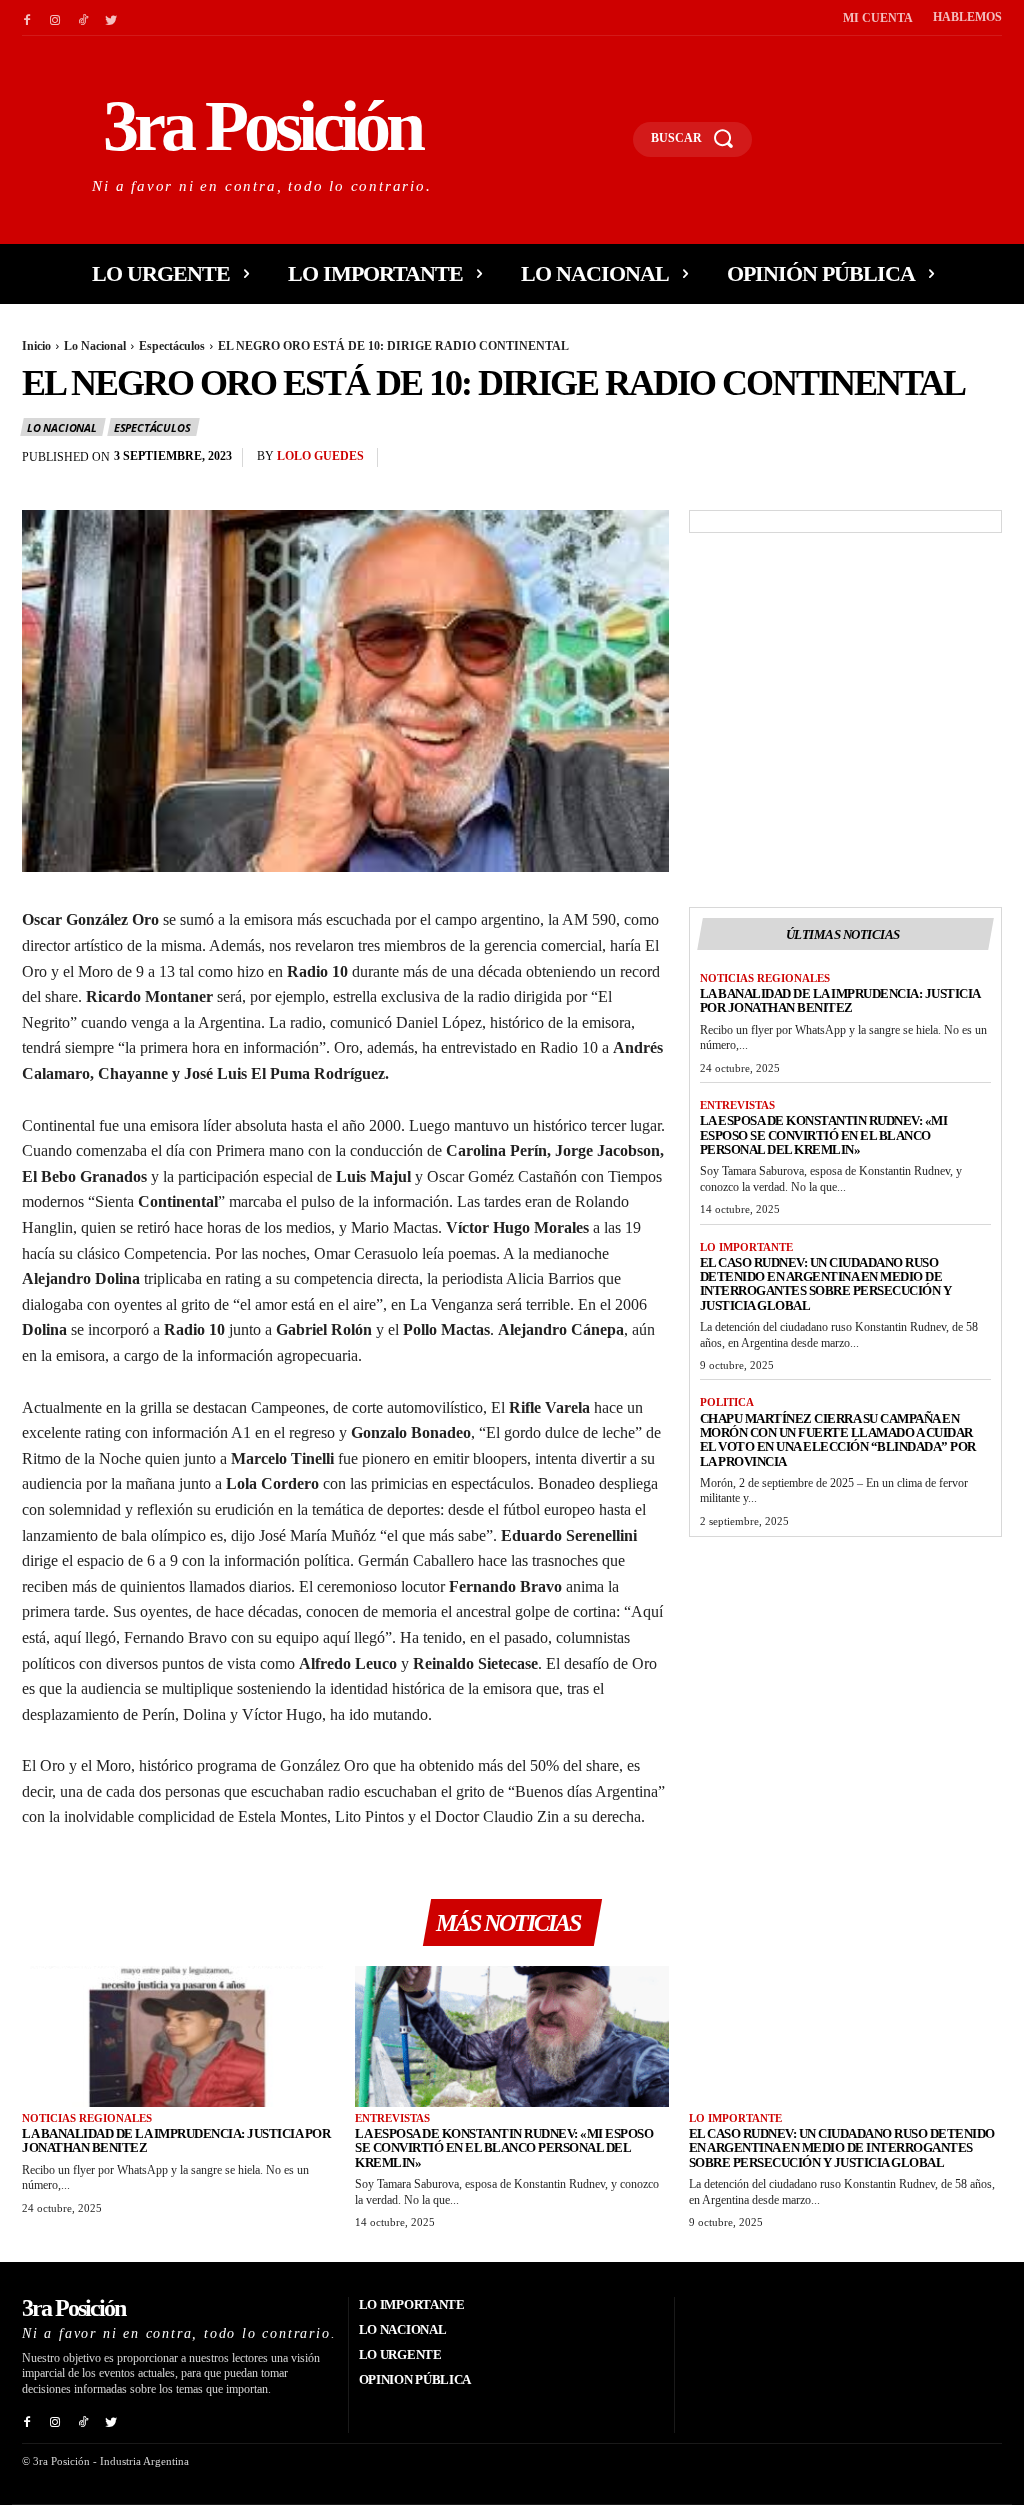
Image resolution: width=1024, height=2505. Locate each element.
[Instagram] (55, 18)
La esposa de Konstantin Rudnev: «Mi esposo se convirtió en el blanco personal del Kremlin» (824, 1135)
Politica (727, 1402)
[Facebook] (27, 18)
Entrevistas (737, 1105)
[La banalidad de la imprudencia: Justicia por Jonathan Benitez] (178, 2036)
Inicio (36, 346)
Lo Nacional (95, 346)
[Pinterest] (936, 462)
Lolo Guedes (320, 456)
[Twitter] (111, 18)
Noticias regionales (765, 978)
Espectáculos (172, 346)
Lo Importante (746, 1247)
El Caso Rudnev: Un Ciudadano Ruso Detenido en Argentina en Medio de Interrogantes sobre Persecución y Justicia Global (826, 1284)
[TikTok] (83, 18)
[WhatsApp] (982, 462)
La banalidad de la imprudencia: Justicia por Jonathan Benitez (840, 1000)
